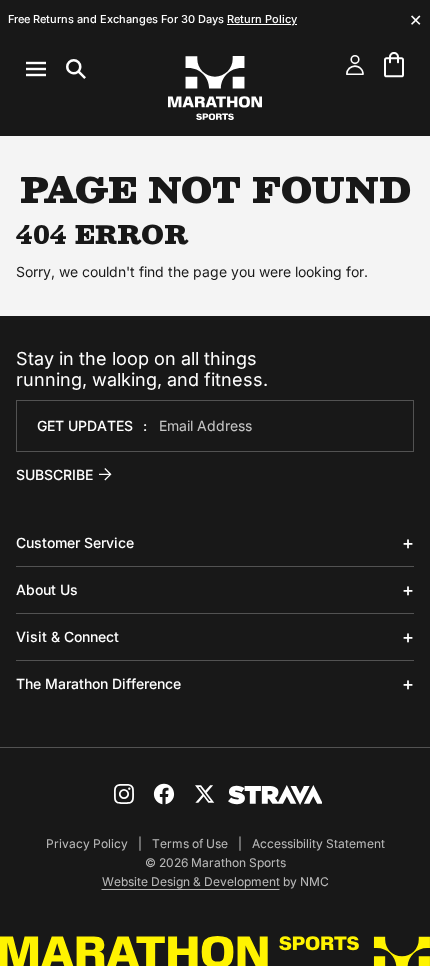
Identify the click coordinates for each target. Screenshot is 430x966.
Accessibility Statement (318, 843)
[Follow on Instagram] (124, 794)
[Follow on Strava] (275, 795)
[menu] (56, 69)
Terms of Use (190, 843)
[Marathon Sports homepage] (215, 88)
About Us (47, 589)
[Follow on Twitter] (204, 794)
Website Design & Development (191, 881)
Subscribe (54, 474)
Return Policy (262, 19)
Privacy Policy (87, 843)
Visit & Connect (67, 636)
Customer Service (75, 542)
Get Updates (85, 425)
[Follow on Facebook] (164, 794)
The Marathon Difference (98, 683)
